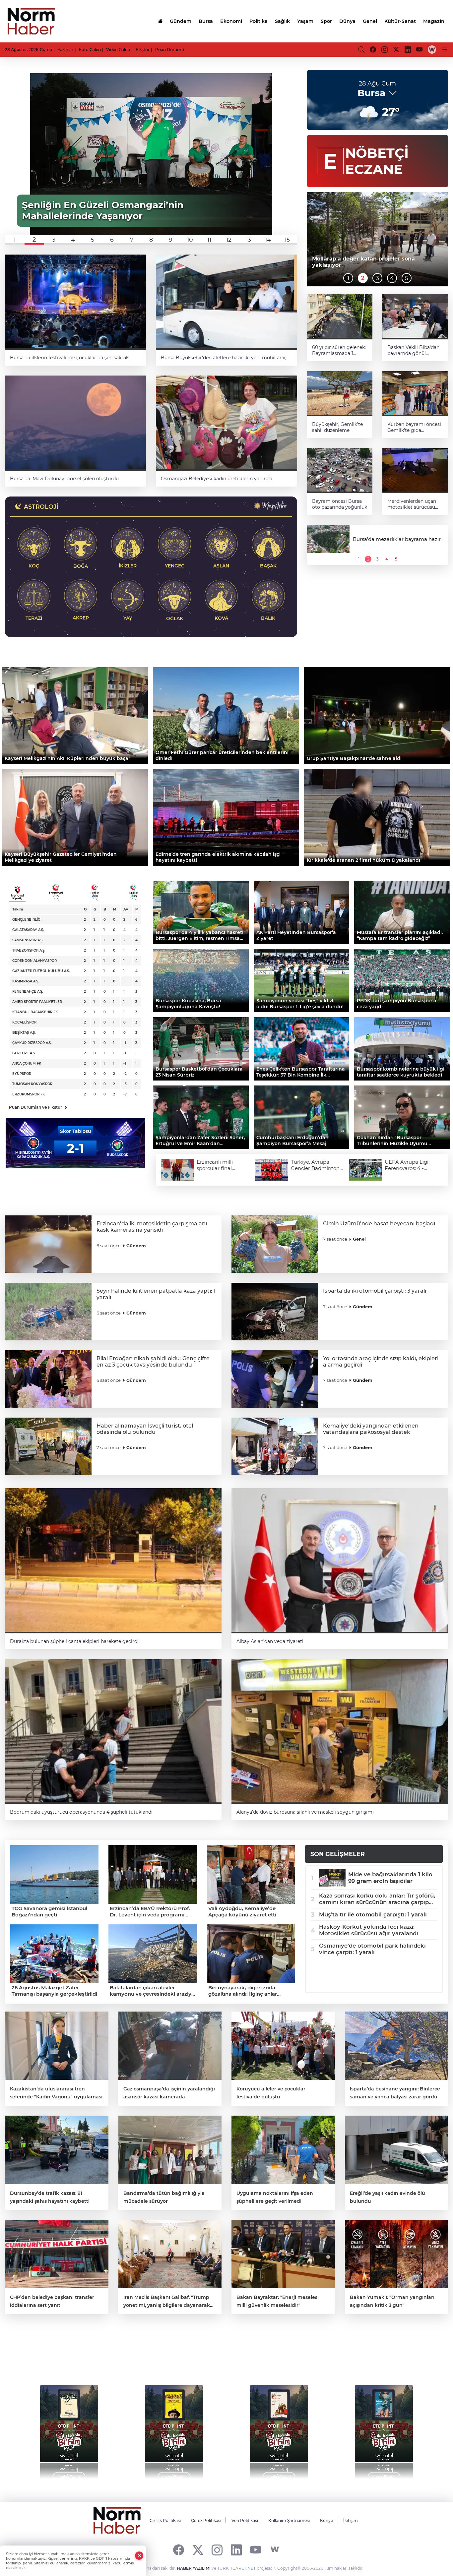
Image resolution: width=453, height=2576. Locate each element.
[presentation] (24, 2429)
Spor (326, 21)
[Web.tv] (432, 49)
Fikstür (143, 50)
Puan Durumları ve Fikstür (38, 1107)
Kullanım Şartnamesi (289, 2520)
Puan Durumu (170, 50)
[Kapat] (139, 2556)
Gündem (181, 21)
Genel (370, 21)
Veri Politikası (245, 2520)
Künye (326, 2520)
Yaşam (305, 21)
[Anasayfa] (160, 21)
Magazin (434, 21)
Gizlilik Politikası (165, 2520)
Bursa (206, 21)
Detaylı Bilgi (69, 2477)
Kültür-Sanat (400, 21)
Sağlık (282, 21)
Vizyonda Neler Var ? (67, 2356)
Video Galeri (118, 50)
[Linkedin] (236, 2550)
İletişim (351, 2520)
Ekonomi (231, 21)
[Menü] (445, 49)
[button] (15, 240)
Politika (259, 21)
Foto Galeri (90, 50)
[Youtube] (256, 2550)
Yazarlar (65, 50)
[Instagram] (217, 2550)
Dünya (347, 21)
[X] (198, 2550)
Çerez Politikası (206, 2520)
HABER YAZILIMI (194, 2568)
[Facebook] (179, 2550)
